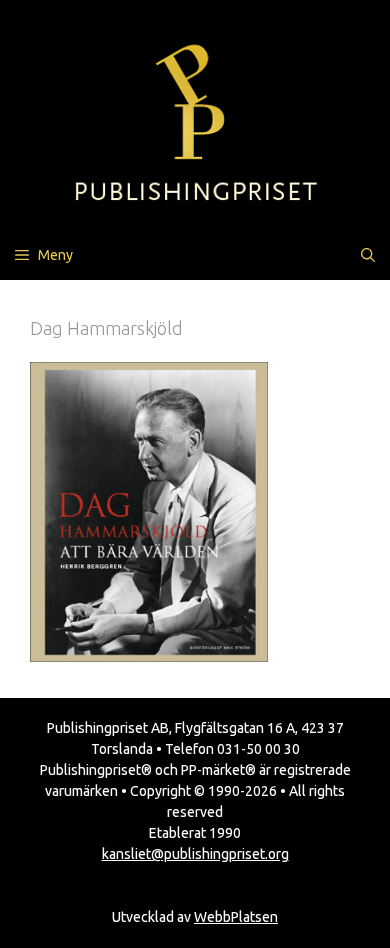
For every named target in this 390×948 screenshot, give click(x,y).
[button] (368, 255)
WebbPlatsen (236, 917)
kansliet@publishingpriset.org (195, 854)
